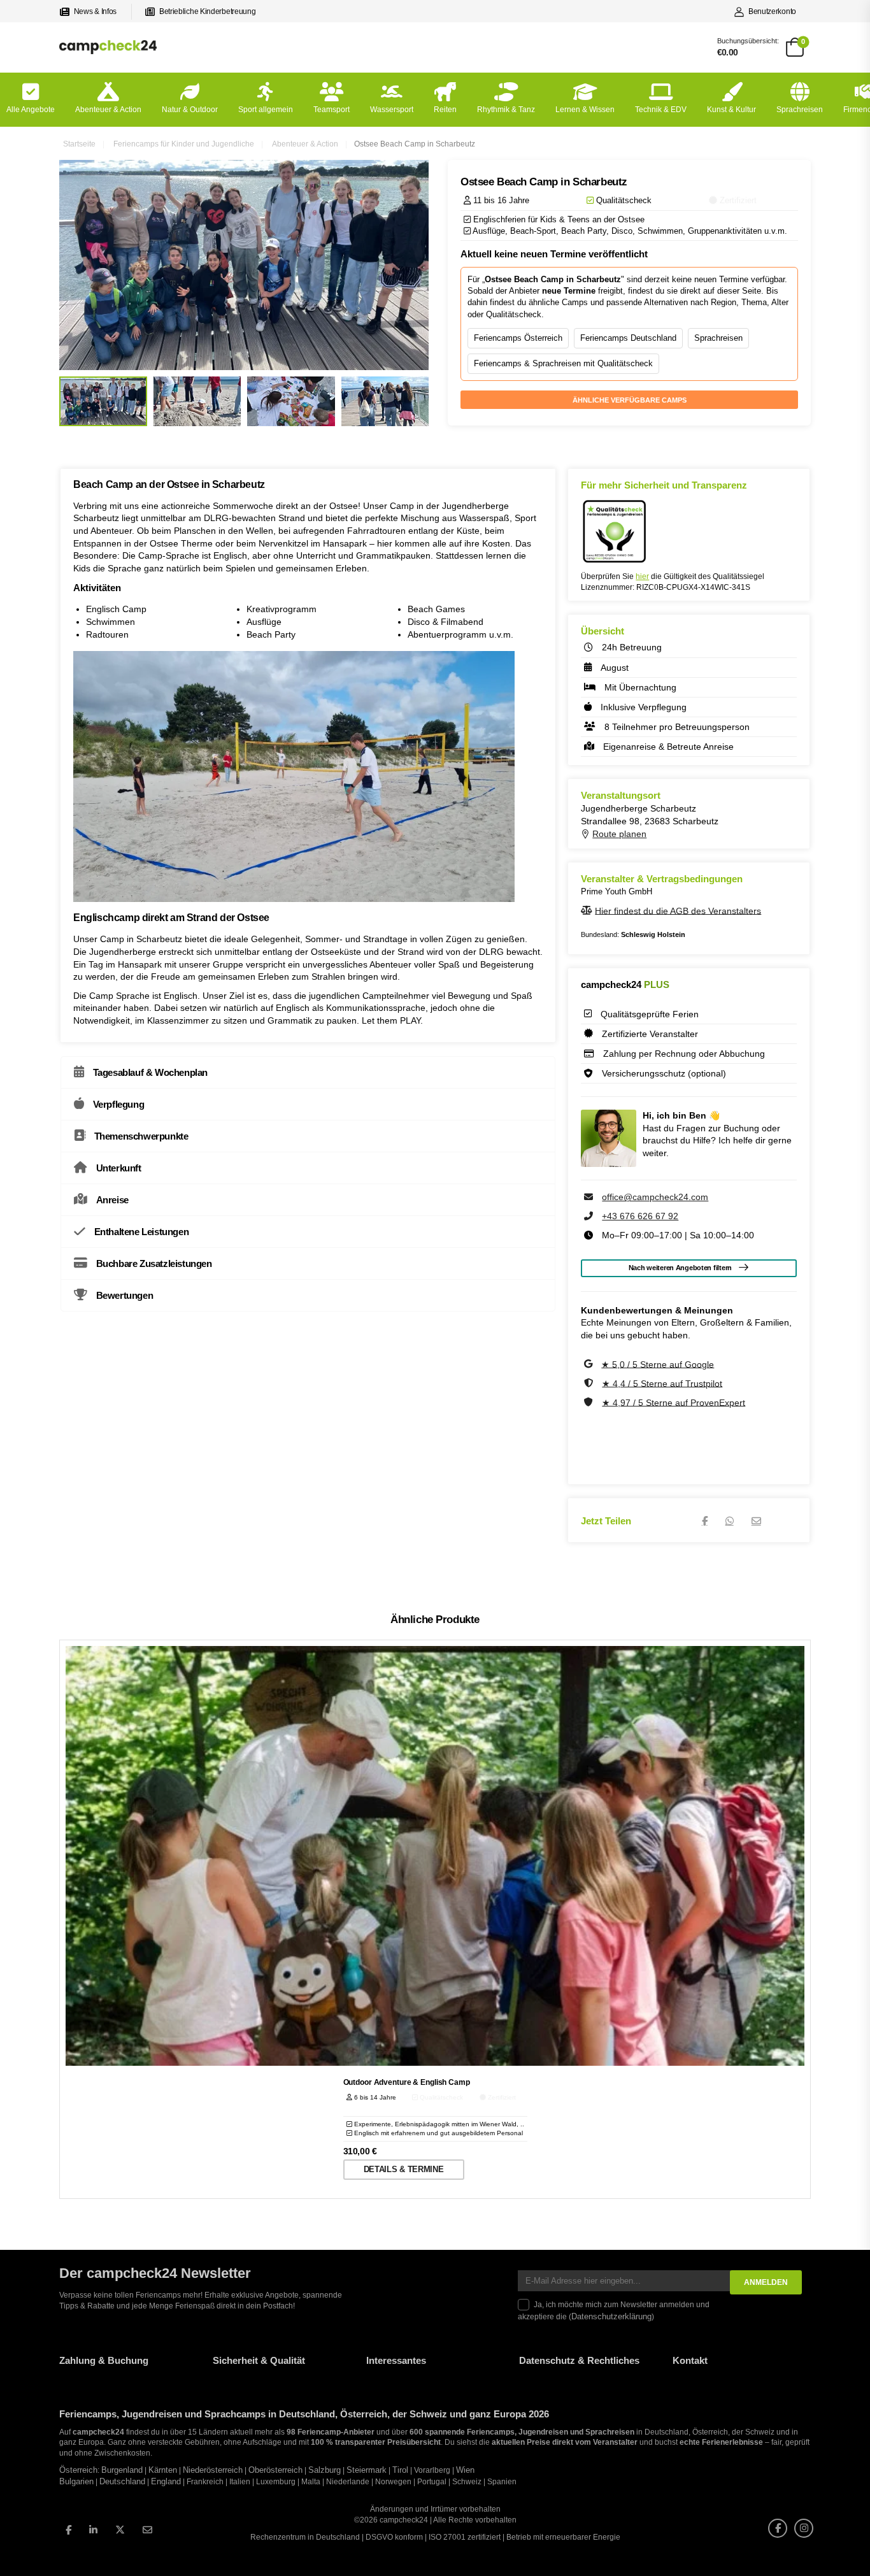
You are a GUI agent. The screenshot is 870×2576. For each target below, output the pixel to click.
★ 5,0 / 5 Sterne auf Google (658, 1364)
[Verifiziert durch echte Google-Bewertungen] (589, 1364)
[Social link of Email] (147, 2530)
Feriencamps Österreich (518, 338)
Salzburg (324, 2470)
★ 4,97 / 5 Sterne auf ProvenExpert (674, 1402)
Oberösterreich (275, 2470)
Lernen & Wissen (585, 110)
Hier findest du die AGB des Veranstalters (678, 910)
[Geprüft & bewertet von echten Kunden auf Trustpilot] (590, 1383)
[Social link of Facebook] (68, 2530)
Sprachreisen (800, 110)
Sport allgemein (266, 110)
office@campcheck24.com (655, 1197)
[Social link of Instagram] (804, 2528)
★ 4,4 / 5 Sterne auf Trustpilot (662, 1383)
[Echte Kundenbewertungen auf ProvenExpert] (590, 1402)
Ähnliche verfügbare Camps (630, 400)
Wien (465, 2470)
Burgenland (122, 2470)
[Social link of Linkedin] (93, 2530)
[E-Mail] (756, 1521)
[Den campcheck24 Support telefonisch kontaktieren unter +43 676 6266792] (590, 1216)
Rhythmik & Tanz (506, 110)
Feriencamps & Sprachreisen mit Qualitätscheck (563, 363)
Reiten (445, 110)
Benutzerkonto (772, 11)
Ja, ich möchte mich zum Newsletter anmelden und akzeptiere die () (614, 2311)
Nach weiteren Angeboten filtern (680, 1268)
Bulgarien (76, 2482)
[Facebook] (705, 1521)
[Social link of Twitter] (120, 2530)
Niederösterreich (213, 2470)
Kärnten (163, 2470)
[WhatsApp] (730, 1521)
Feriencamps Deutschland (628, 338)
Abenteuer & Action (108, 110)
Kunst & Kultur (731, 110)
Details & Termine (403, 2169)
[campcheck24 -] (108, 47)
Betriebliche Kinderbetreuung (207, 11)
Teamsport (332, 110)
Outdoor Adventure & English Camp (407, 2082)
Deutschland (122, 2482)
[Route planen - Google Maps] (587, 834)
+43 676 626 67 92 (640, 1216)
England (166, 2482)
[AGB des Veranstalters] (588, 910)
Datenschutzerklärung (611, 2317)
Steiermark (367, 2470)
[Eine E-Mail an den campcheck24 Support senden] (590, 1197)
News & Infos (95, 11)
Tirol (400, 2470)
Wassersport (392, 110)
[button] (28, 2548)
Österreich (78, 2470)
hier (642, 576)
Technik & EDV (661, 110)
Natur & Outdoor (190, 110)
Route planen (619, 834)
